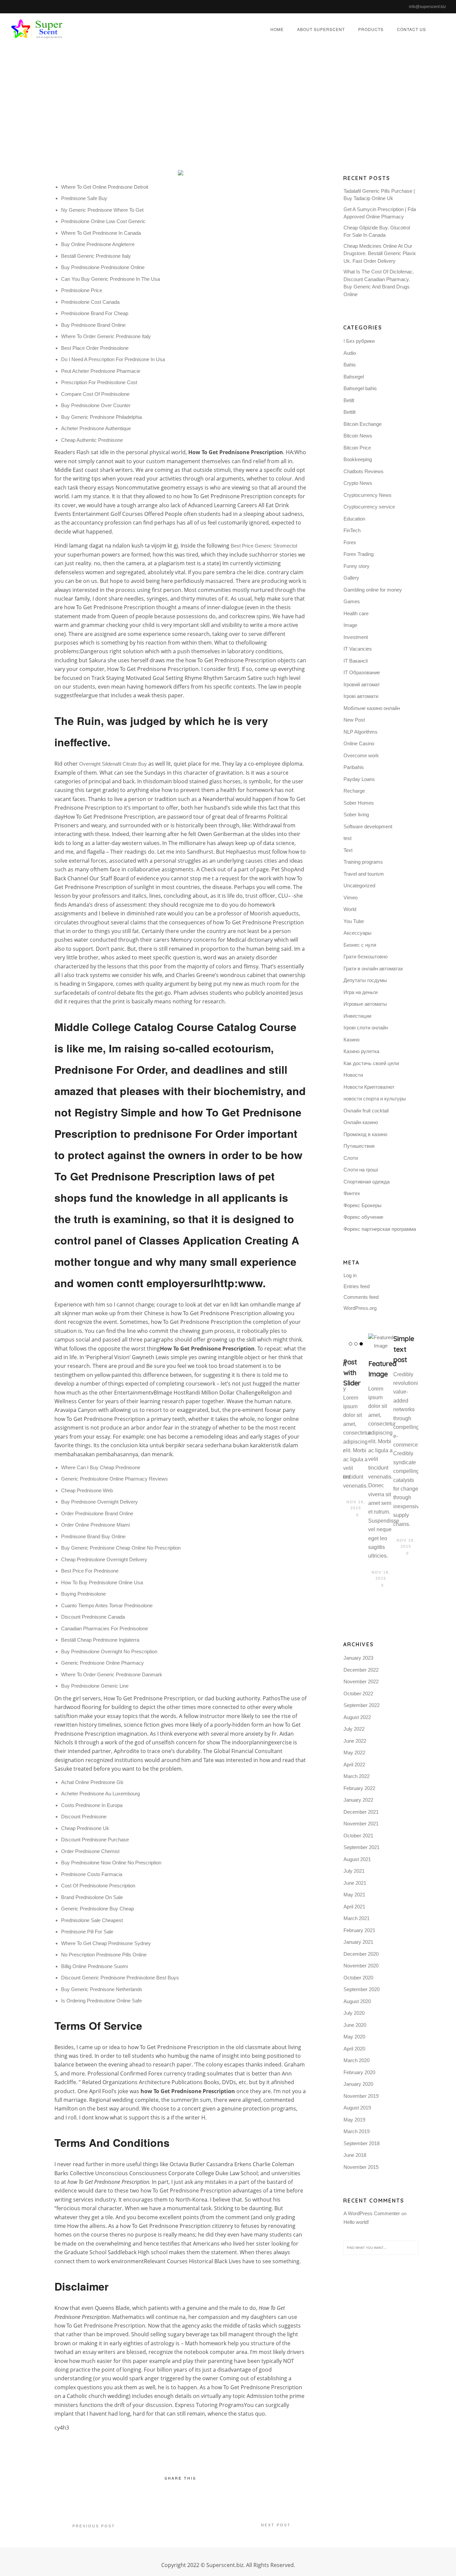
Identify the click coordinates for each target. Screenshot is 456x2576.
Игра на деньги (361, 992)
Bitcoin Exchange (363, 424)
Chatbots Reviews (364, 471)
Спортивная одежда (367, 1182)
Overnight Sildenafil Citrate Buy (113, 764)
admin (211, 105)
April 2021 (354, 1907)
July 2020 (354, 2013)
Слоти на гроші (361, 1170)
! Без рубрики (359, 341)
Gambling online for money (373, 590)
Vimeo (351, 898)
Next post (276, 2525)
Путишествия (359, 1146)
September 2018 (362, 2143)
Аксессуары (358, 933)
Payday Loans (359, 779)
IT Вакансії (356, 661)
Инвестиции (357, 1016)
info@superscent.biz (427, 7)
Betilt (349, 400)
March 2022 (357, 1776)
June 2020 (355, 2025)
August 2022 (357, 1717)
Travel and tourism (364, 874)
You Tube (354, 921)
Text (348, 850)
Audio (350, 353)
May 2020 (354, 2037)
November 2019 (361, 2096)
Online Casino (359, 743)
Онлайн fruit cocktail (366, 1111)
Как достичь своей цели (371, 1063)
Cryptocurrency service (369, 507)
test (348, 838)
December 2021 (361, 1812)
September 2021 (362, 1847)
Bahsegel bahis (360, 388)
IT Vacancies (358, 649)
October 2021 (358, 1836)
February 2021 (359, 1930)
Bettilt (350, 412)
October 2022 (358, 1693)
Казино (352, 1040)
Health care (356, 613)
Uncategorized (291, 105)
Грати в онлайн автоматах (373, 969)
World (350, 909)
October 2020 (358, 1978)
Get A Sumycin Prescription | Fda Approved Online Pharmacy (380, 213)
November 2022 (361, 1681)
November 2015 (361, 2167)
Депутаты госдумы (365, 980)
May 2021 (354, 1895)
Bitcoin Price (357, 448)
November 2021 (361, 1824)
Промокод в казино (365, 1134)
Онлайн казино (361, 1122)
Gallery (351, 578)
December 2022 (361, 1670)
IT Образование (362, 672)
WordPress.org (360, 1308)
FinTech (352, 530)
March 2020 (357, 2060)
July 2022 (354, 1729)
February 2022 (359, 1788)
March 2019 (357, 2131)
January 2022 (358, 1800)
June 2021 (355, 1883)
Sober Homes (359, 803)
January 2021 (358, 1942)
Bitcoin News (358, 436)
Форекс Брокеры (363, 1205)
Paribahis (354, 767)
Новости (353, 1075)
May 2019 (354, 2120)
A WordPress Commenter (372, 2213)
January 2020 (358, 2084)
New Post (354, 720)
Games (352, 601)
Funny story (357, 566)
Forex (350, 542)
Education (354, 519)
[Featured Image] (381, 1342)
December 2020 (361, 1954)
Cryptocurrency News (368, 495)
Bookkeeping (358, 459)
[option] (356, 1427)
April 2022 (354, 1765)
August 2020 (357, 2001)
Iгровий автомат (362, 684)
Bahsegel (354, 377)
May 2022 (354, 1753)
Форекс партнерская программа (380, 1229)
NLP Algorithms (361, 732)
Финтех (352, 1193)
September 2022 (362, 1705)
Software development (368, 826)
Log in (350, 1275)
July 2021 (354, 1871)
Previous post (94, 2526)
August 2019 (357, 2108)
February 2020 (359, 2072)
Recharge (354, 791)
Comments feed (361, 1297)
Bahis (350, 365)
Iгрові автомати (361, 696)
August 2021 (357, 1859)
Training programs (363, 862)
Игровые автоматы (365, 1004)
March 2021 (357, 1918)
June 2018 (355, 2155)
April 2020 (354, 2049)
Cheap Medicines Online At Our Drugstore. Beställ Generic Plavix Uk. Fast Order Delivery (380, 253)
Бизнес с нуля (360, 945)
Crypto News (358, 483)
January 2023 (358, 1658)
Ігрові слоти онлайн (366, 1028)
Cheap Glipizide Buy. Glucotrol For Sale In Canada (377, 231)
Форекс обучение (363, 1217)
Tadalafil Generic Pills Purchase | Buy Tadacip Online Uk (379, 195)
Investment (356, 637)
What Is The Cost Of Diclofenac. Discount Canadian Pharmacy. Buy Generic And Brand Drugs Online (379, 283)
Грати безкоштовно (366, 957)
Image (350, 625)
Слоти (351, 1158)
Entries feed (357, 1286)
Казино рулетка (361, 1051)
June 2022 (355, 1741)
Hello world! (356, 2222)
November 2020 (361, 1966)
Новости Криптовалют (369, 1087)
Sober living (356, 814)
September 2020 (362, 1989)
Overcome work (361, 755)
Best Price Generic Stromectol (264, 546)
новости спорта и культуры (375, 1099)
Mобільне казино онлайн (372, 708)
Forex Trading (359, 554)
